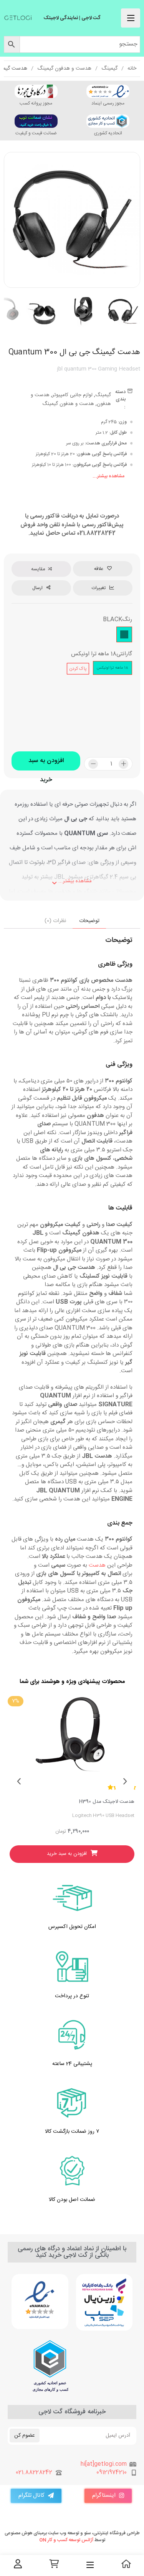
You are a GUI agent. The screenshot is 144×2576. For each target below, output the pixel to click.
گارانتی (124, 654)
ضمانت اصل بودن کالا (72, 2200)
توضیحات (89, 921)
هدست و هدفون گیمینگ (64, 69)
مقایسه (38, 569)
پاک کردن (78, 669)
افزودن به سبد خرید (46, 763)
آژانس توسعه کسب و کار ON (66, 2540)
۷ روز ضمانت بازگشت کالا (72, 2132)
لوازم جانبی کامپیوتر (72, 395)
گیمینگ (109, 69)
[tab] (89, 921)
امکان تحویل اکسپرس (72, 1927)
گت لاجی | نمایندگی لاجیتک (72, 18)
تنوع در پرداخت (72, 1996)
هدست (97, 1565)
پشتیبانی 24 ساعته (72, 2064)
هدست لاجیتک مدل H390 (107, 1802)
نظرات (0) (55, 921)
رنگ (127, 620)
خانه (132, 69)
